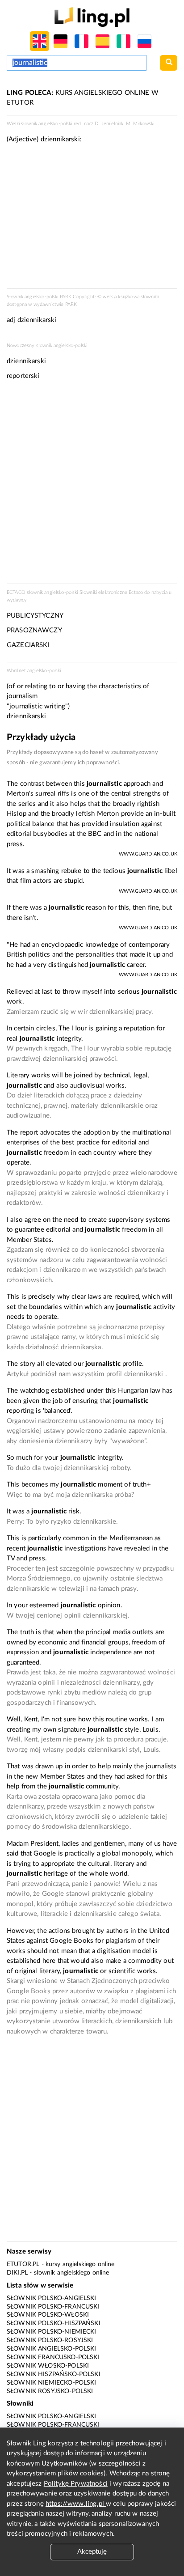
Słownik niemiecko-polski (52, 2383)
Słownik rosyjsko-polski (50, 2391)
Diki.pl (17, 2273)
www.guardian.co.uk (148, 854)
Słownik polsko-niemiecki (52, 2332)
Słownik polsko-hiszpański (54, 2323)
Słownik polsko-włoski (48, 2315)
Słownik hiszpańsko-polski (54, 2374)
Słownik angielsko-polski (52, 2349)
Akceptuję (92, 2552)
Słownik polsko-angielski (52, 2298)
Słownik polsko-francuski (53, 2307)
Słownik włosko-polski (48, 2366)
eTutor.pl (23, 2264)
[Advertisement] (92, 485)
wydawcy (17, 600)
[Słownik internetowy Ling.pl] (92, 17)
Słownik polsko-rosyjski (50, 2340)
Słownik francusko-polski (53, 2357)
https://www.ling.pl (76, 2504)
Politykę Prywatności (76, 2484)
